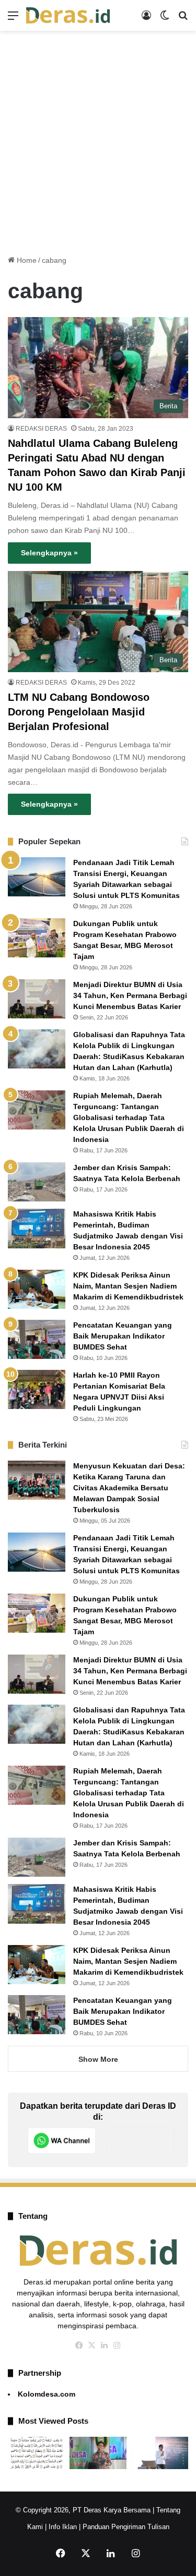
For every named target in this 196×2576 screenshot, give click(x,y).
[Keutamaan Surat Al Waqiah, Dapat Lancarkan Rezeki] (37, 2453)
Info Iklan (63, 2527)
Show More (98, 2059)
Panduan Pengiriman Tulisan (126, 2527)
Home (26, 260)
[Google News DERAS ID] (140, 2141)
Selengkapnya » (49, 553)
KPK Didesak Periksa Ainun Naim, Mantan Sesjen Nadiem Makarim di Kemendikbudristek (128, 1286)
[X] (92, 2346)
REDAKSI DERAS (41, 429)
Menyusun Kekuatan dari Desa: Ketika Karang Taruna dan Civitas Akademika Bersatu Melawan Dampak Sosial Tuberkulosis (129, 1488)
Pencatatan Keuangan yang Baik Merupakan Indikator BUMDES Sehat (123, 1336)
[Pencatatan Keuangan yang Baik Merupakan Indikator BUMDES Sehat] (37, 1339)
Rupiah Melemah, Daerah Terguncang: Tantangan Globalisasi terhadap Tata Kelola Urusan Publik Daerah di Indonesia (129, 1117)
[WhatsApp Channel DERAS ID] (62, 2141)
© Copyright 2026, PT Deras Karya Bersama (83, 2510)
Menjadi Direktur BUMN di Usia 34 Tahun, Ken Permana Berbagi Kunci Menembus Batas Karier (130, 995)
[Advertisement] (98, 139)
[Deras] (68, 15)
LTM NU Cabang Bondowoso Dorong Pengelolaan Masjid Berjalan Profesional (79, 712)
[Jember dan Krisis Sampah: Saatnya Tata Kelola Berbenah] (37, 1182)
